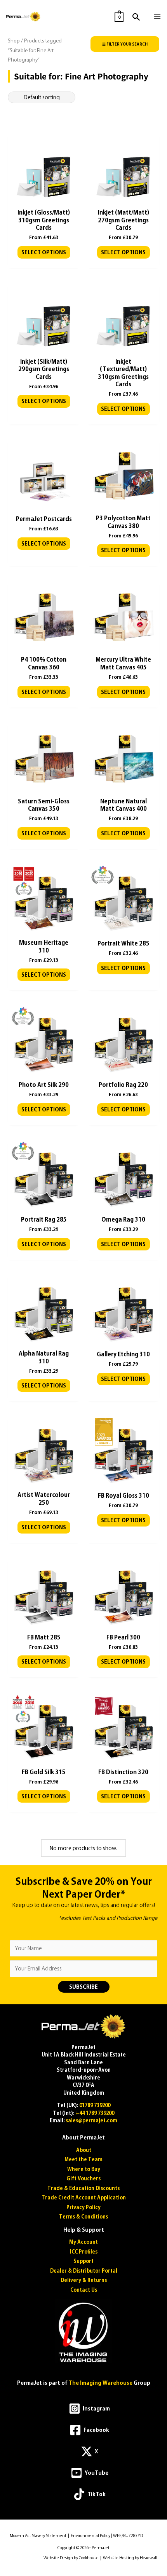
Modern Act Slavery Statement (38, 2536)
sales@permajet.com (91, 2121)
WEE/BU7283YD (128, 2536)
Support (83, 2261)
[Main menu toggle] (157, 17)
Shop (14, 41)
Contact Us (84, 2290)
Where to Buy (84, 2169)
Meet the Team (83, 2160)
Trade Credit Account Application (84, 2198)
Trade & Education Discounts (83, 2188)
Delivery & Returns (84, 2280)
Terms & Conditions (83, 2217)
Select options (44, 252)
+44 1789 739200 (95, 2113)
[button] (137, 17)
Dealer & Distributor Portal (84, 2271)
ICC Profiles (84, 2252)
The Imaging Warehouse (101, 2383)
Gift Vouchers (83, 2179)
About (84, 2150)
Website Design (58, 2558)
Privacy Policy (83, 2207)
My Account (83, 2242)
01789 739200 (95, 2105)
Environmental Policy (90, 2536)
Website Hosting (118, 2558)
